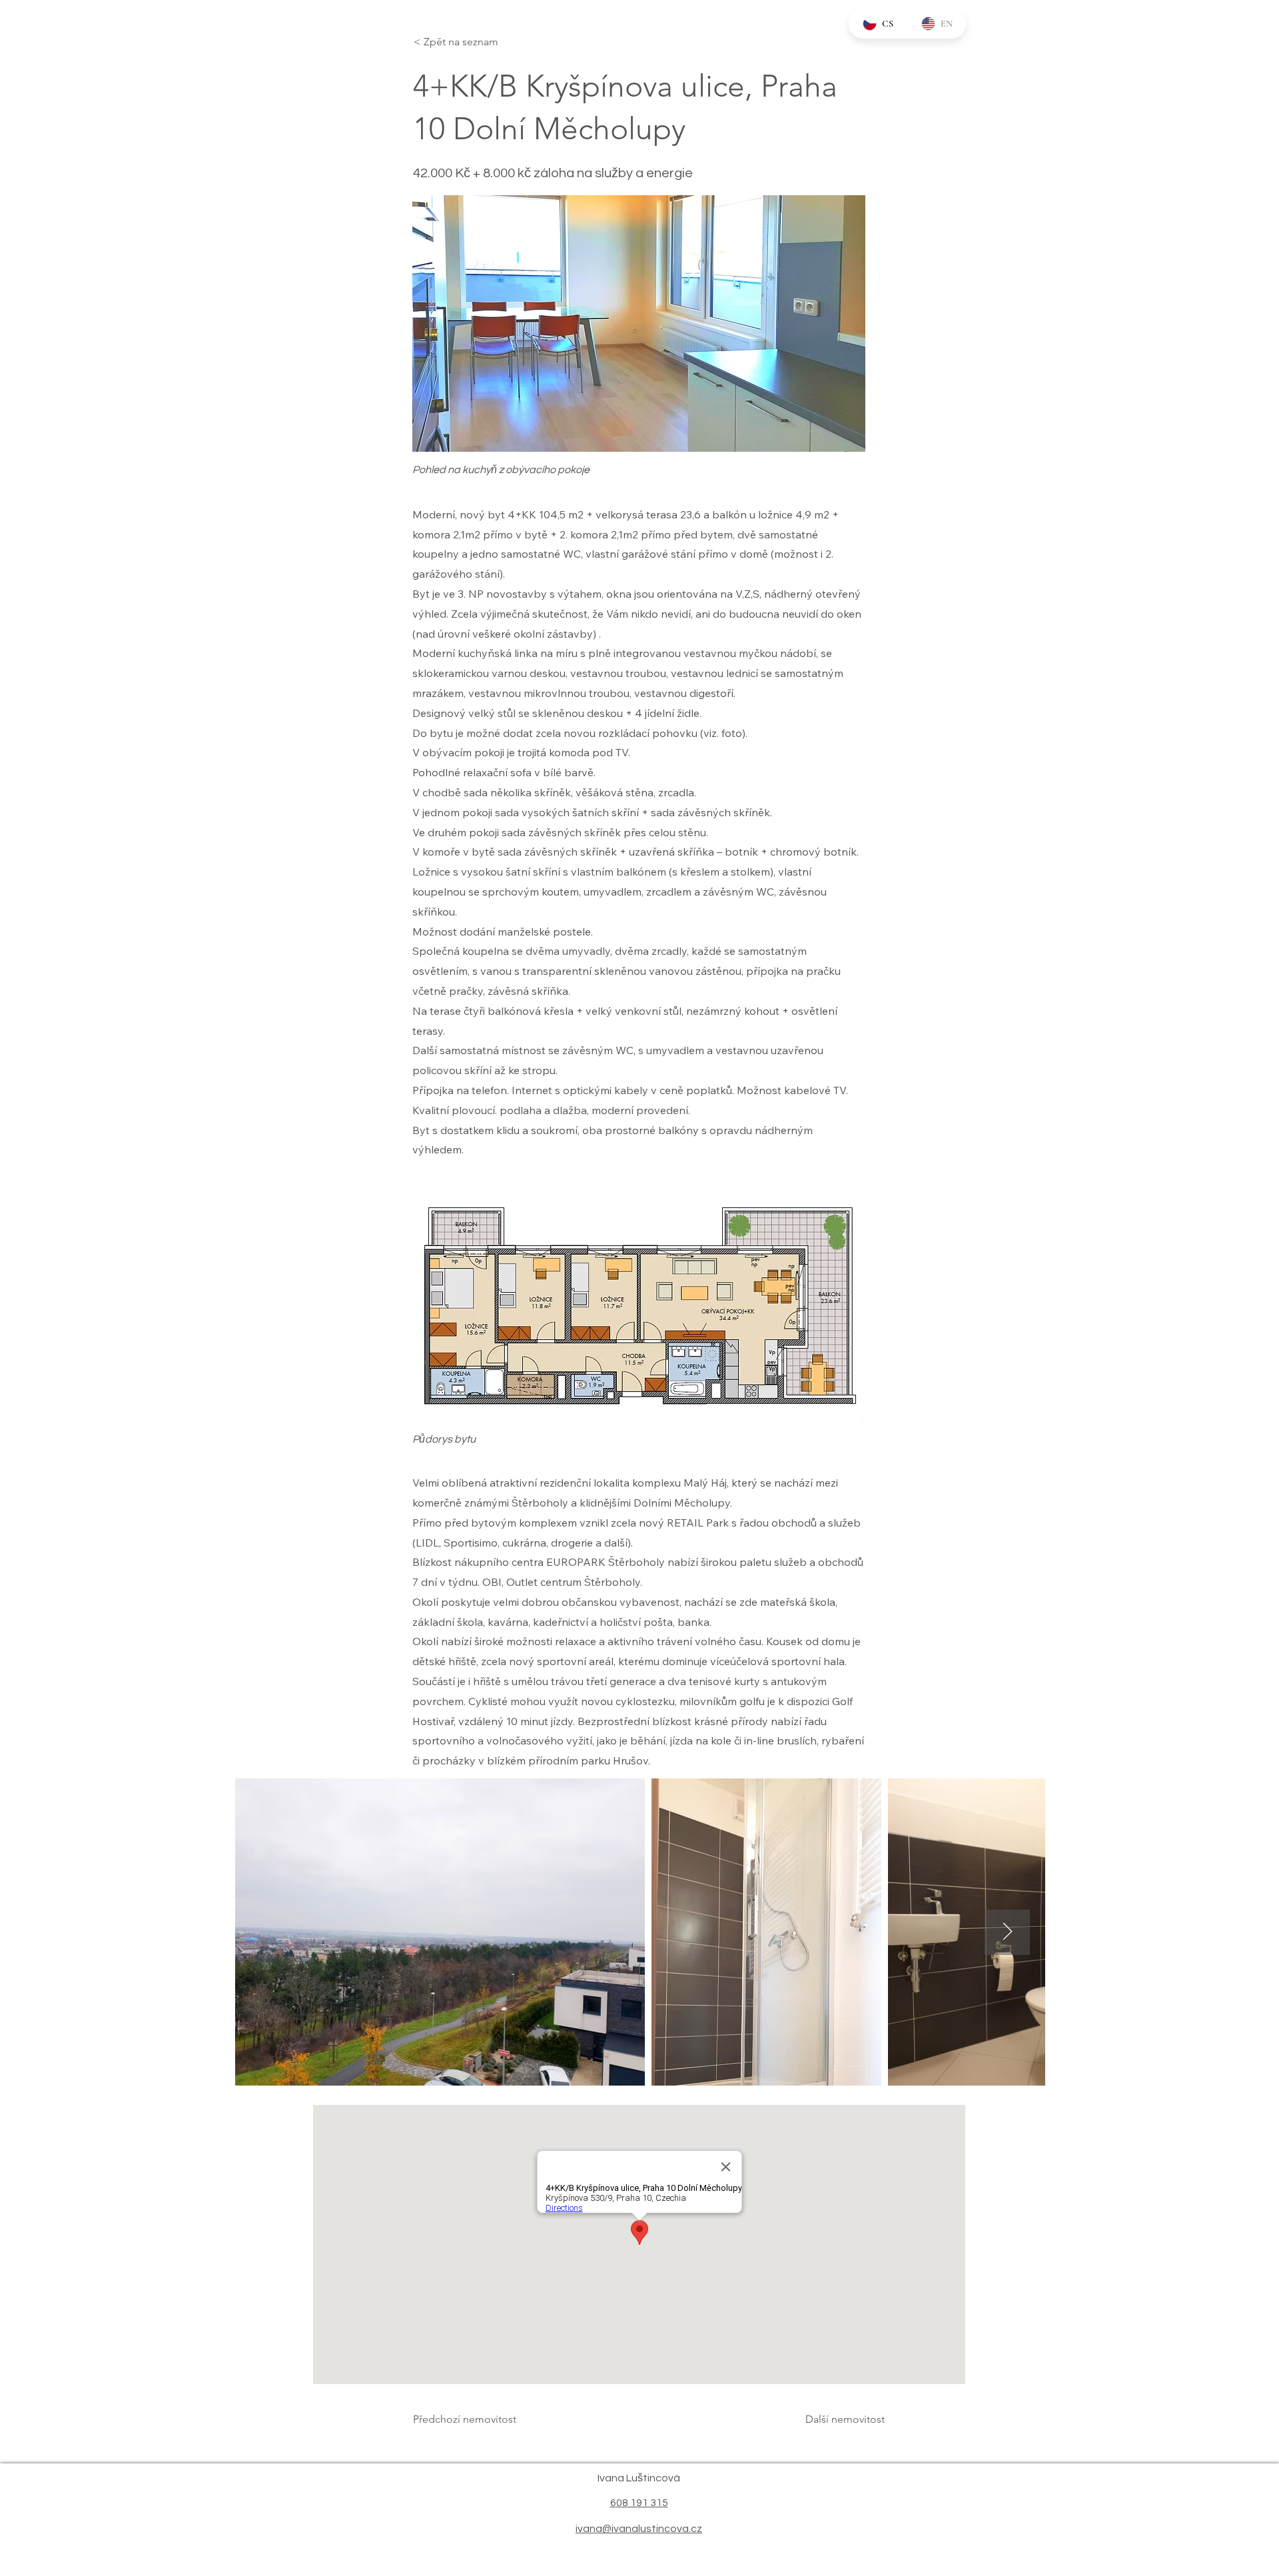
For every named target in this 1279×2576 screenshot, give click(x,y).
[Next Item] (1007, 1932)
